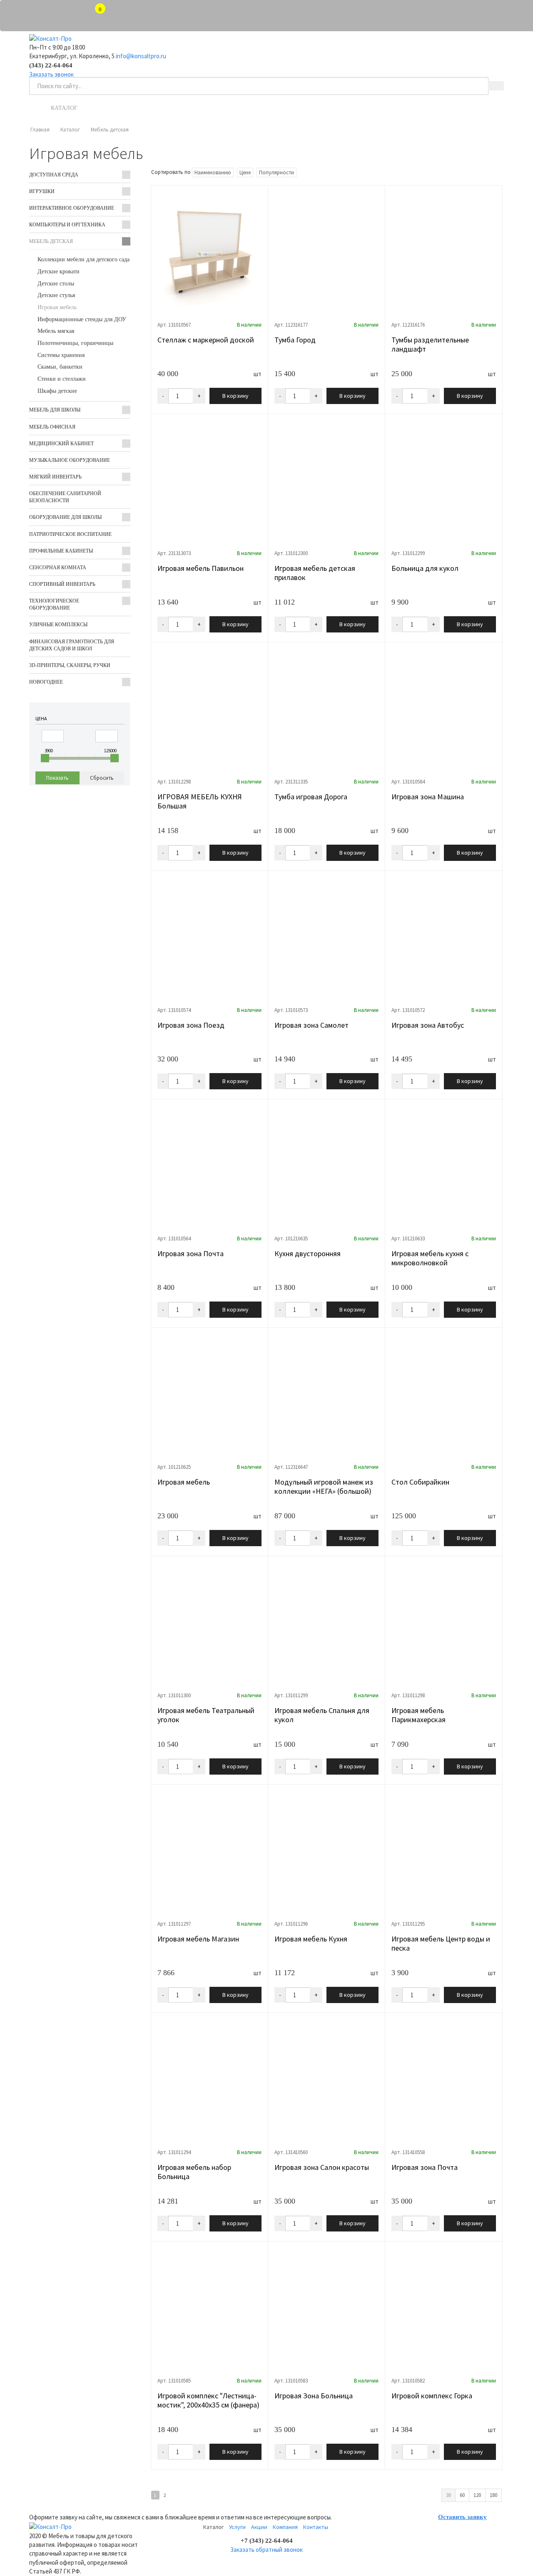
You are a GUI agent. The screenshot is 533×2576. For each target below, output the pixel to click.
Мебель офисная (52, 427)
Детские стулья (56, 295)
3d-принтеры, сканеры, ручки (70, 665)
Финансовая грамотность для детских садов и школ (72, 645)
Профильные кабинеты (61, 551)
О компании (388, 108)
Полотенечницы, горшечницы (75, 343)
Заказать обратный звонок (266, 2550)
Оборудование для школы (65, 517)
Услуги (132, 108)
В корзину (235, 396)
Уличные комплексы (58, 625)
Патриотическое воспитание (70, 534)
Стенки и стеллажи (62, 379)
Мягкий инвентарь (55, 477)
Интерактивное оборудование (72, 208)
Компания (285, 2527)
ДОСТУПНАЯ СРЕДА (54, 175)
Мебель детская (51, 241)
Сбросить (102, 778)
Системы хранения (61, 355)
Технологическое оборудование (54, 604)
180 (493, 2495)
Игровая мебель (57, 307)
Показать (57, 778)
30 (448, 2495)
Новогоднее (46, 682)
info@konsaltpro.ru (141, 56)
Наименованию (213, 172)
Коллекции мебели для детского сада (83, 259)
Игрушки (42, 191)
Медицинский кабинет (61, 444)
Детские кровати (59, 271)
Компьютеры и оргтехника (67, 225)
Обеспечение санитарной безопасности (65, 497)
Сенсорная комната (58, 568)
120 (477, 2495)
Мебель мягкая (56, 331)
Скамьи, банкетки (60, 367)
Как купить (308, 108)
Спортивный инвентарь (62, 584)
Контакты (467, 108)
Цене (245, 172)
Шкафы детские (57, 391)
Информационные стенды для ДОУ (82, 319)
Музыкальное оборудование (70, 460)
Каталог (64, 108)
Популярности (276, 172)
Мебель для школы (55, 410)
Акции (259, 2527)
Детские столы (56, 284)
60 (462, 2495)
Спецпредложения (217, 108)
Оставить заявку (462, 2517)
